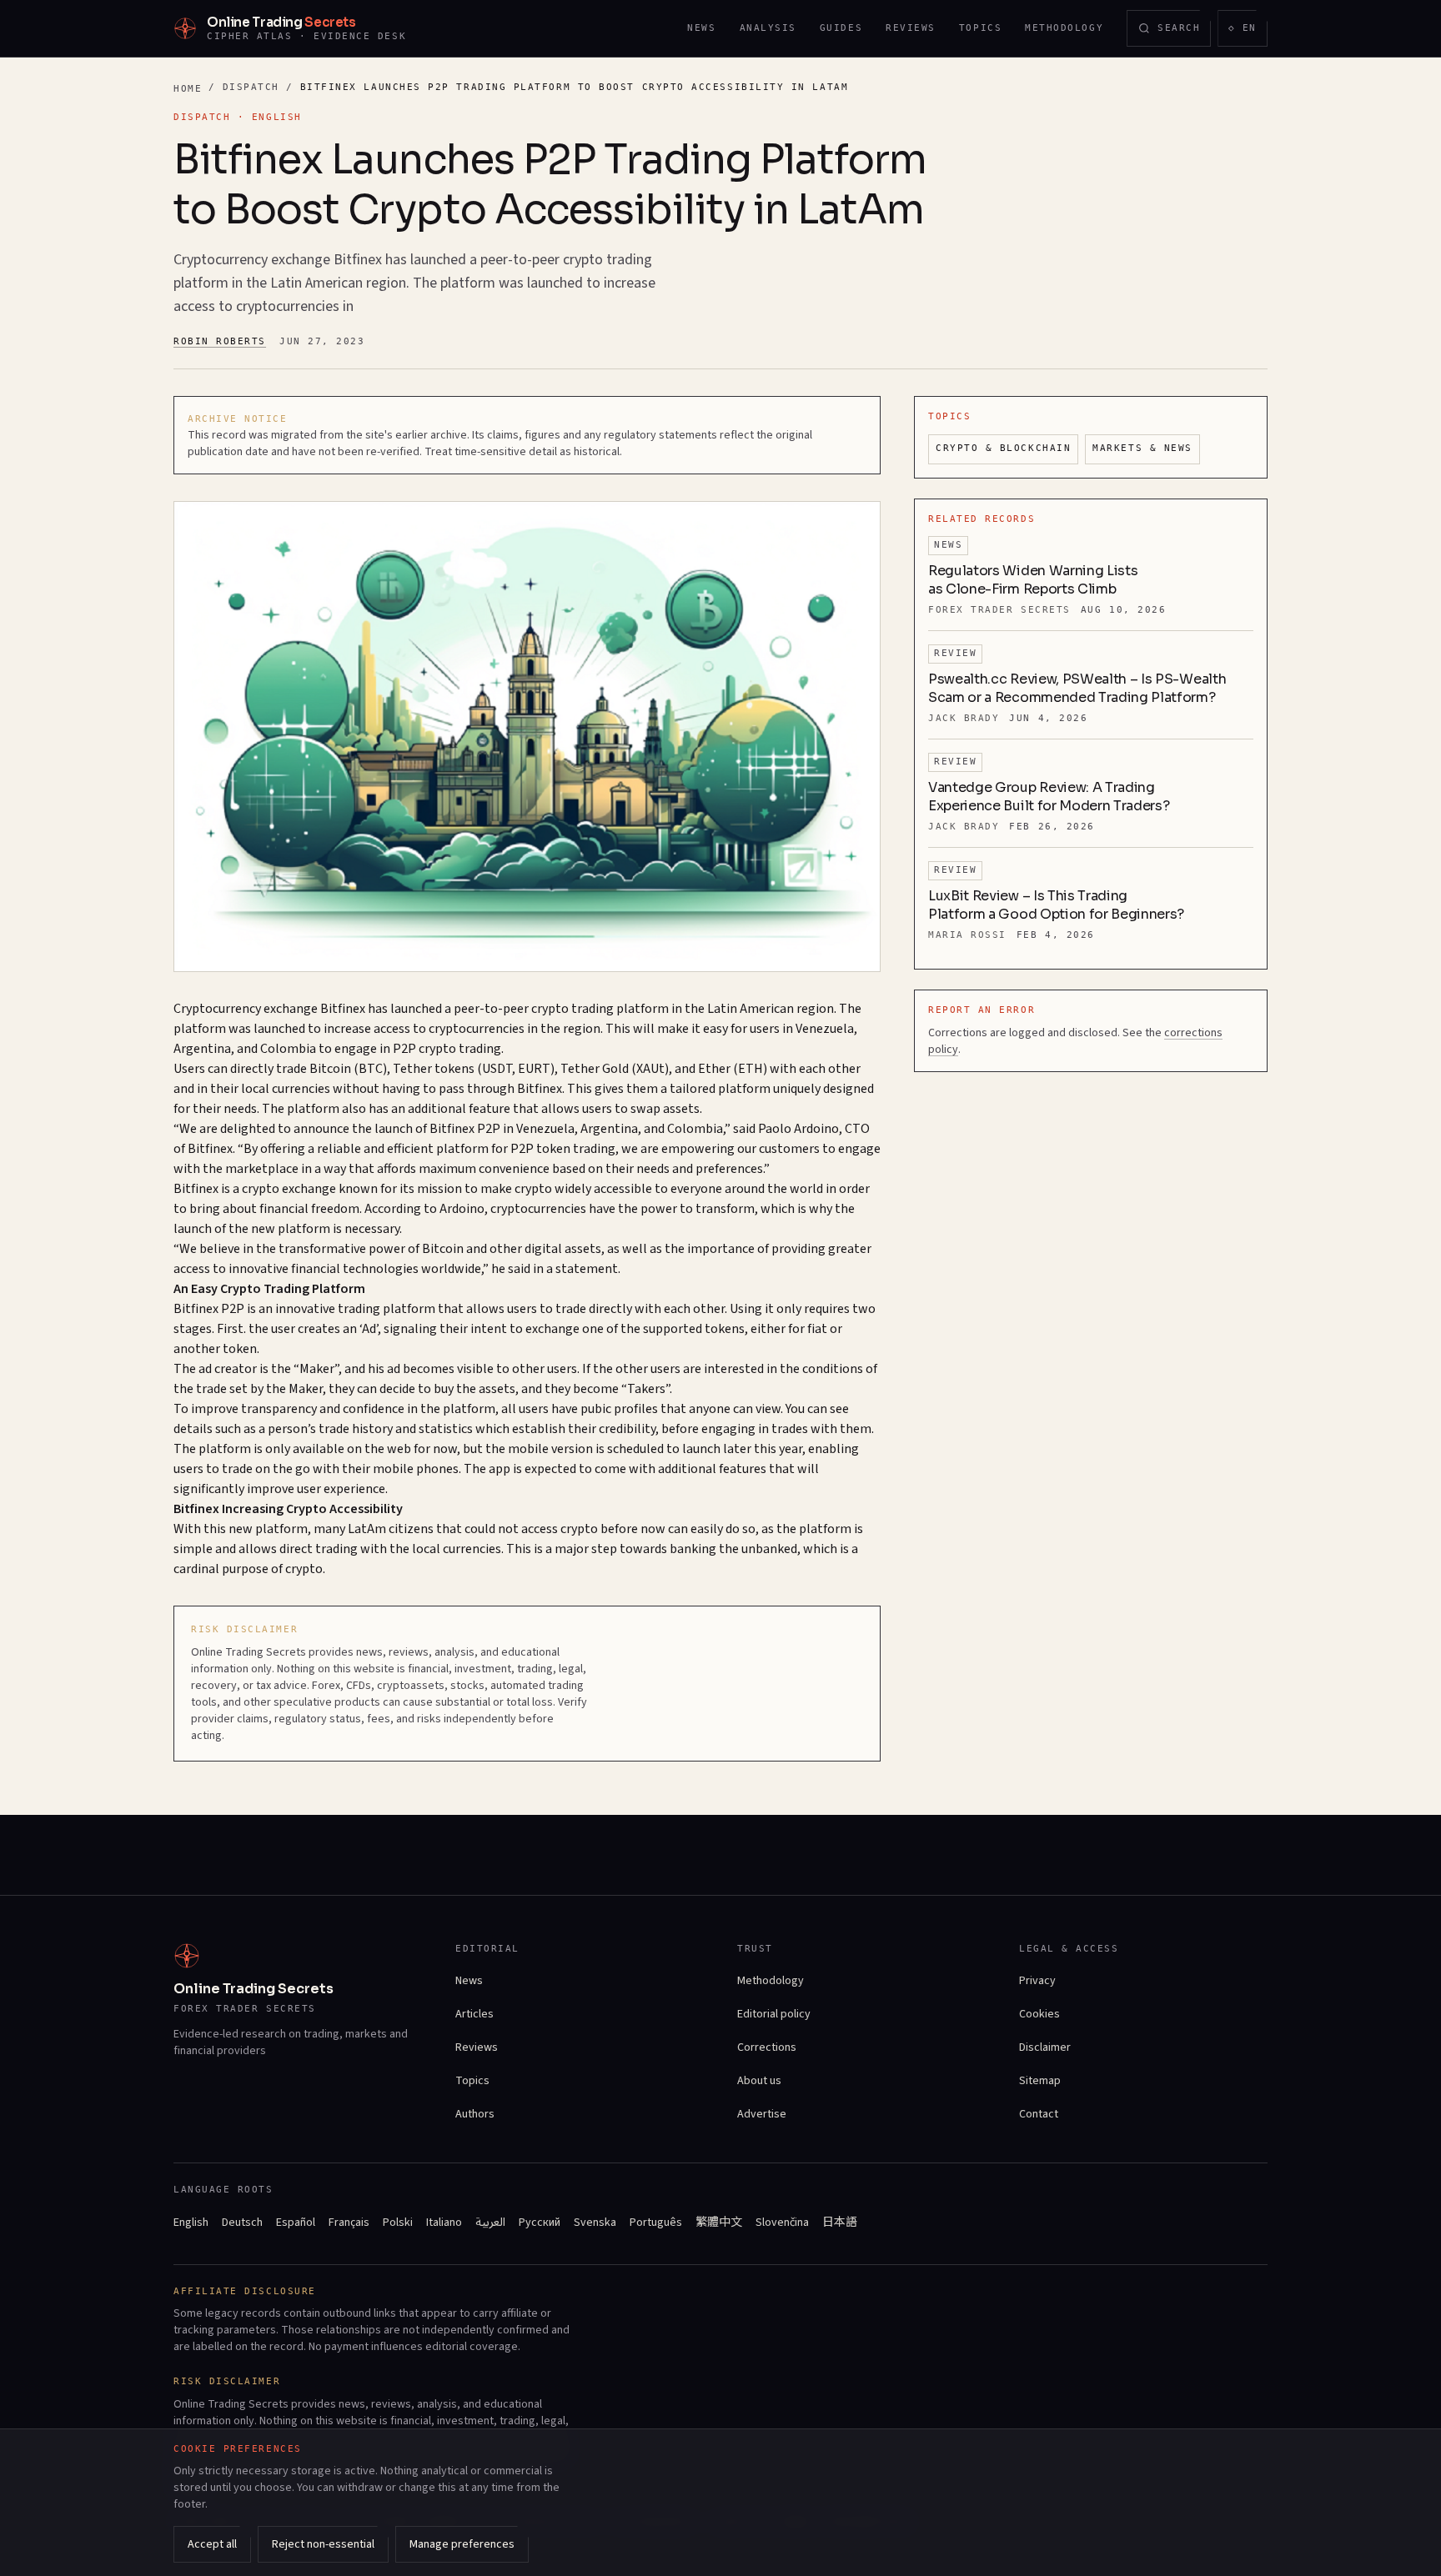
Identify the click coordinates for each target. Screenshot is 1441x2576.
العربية (490, 2223)
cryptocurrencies (477, 1029)
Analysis (768, 28)
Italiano (444, 2223)
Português (656, 2223)
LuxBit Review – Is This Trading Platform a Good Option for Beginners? (1056, 905)
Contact (1039, 2114)
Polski (398, 2223)
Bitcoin (330, 1069)
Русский (540, 2223)
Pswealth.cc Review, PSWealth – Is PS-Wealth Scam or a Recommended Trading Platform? (1077, 688)
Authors (475, 2114)
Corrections (767, 2047)
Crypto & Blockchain (1003, 448)
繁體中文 (719, 2223)
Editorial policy (774, 2014)
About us (759, 2081)
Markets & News (1142, 448)
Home (188, 89)
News (701, 28)
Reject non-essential (323, 2544)
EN (1248, 31)
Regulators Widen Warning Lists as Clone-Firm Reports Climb (1033, 580)
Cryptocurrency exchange (246, 1009)
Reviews (911, 28)
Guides (841, 28)
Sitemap (1040, 2081)
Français (349, 2223)
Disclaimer (1045, 2047)
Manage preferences (462, 2544)
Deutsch (242, 2223)
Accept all (212, 2544)
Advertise (762, 2114)
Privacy (1037, 1981)
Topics (980, 28)
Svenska (595, 2223)
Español (296, 2223)
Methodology (1064, 28)
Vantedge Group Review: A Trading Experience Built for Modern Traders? (1049, 797)
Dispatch (251, 87)
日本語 (840, 2223)
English (191, 2223)
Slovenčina (782, 2223)
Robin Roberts (220, 341)
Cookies (1039, 2014)
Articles (474, 2014)
